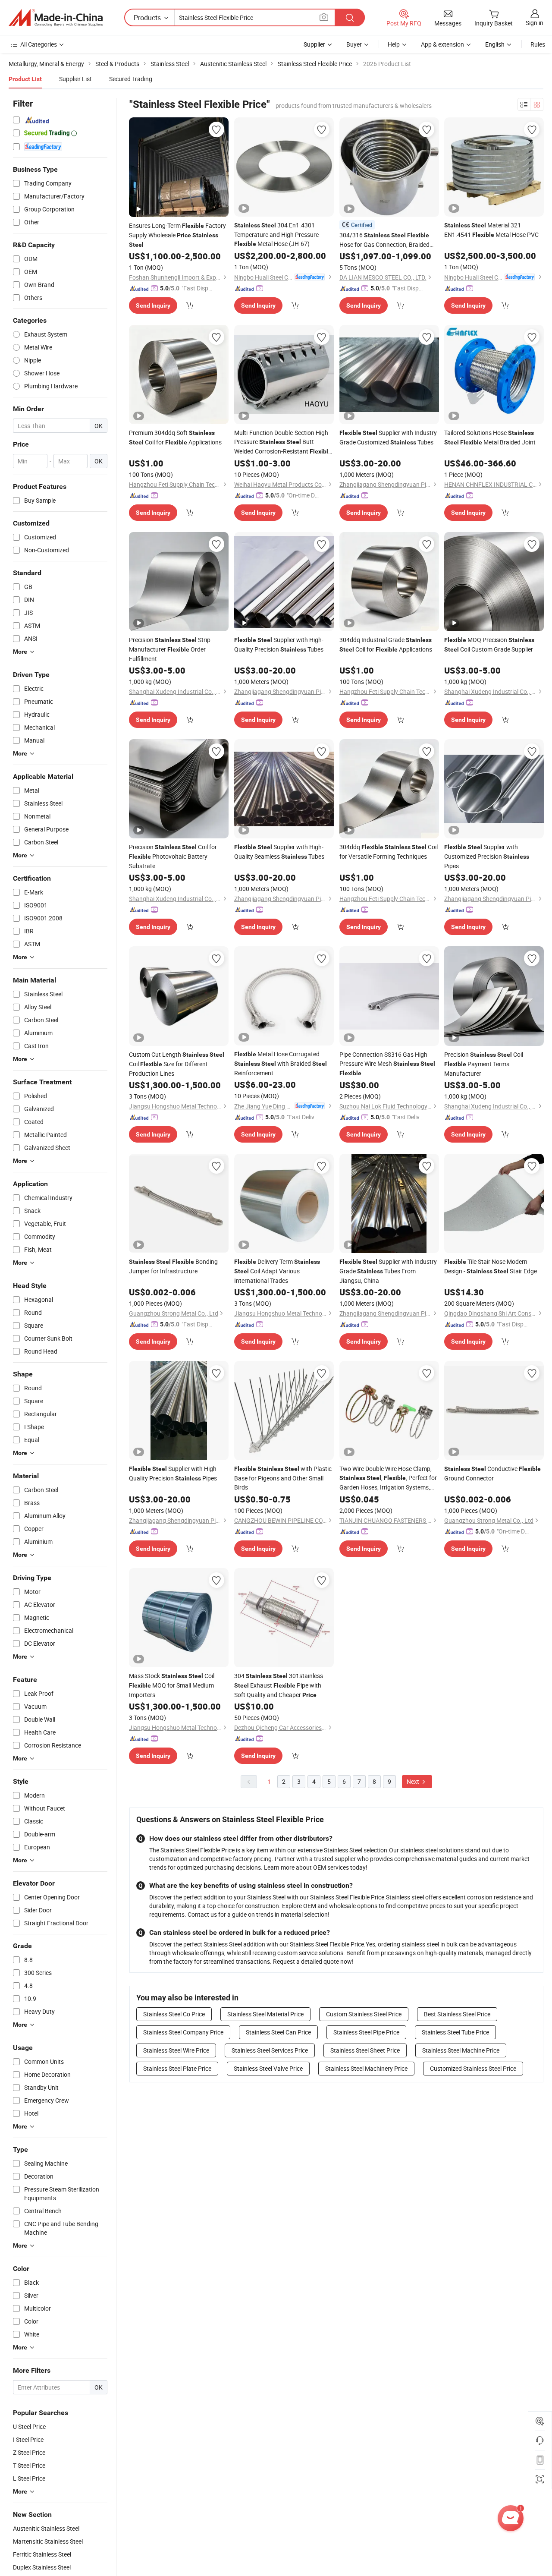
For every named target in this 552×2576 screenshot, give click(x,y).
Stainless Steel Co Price (174, 2014)
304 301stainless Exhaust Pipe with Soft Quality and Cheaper (279, 1685)
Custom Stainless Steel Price (364, 2014)
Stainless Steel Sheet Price (365, 2050)
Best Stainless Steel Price (457, 2014)
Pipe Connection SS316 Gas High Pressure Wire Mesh (387, 1063)
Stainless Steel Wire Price (176, 2050)
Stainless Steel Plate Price (177, 2068)
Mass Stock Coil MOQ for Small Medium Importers (172, 1685)
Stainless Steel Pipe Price (366, 2032)
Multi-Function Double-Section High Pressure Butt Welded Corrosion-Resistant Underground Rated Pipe (283, 442)
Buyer (354, 44)
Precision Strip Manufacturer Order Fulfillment (170, 649)
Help (394, 44)
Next (414, 1781)
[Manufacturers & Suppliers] (56, 18)
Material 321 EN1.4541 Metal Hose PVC (491, 230)
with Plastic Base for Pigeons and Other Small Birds (283, 1478)
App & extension (442, 44)
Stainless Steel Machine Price (461, 2050)
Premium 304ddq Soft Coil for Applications (175, 437)
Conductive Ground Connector (492, 1473)
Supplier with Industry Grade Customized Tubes (388, 437)
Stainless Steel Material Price (265, 2014)
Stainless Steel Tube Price (455, 2032)
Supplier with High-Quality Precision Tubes (279, 644)
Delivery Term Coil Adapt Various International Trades (277, 1271)
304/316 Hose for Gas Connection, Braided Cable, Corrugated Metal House (384, 240)
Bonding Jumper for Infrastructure (173, 1266)
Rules (538, 44)
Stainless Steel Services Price (270, 2050)
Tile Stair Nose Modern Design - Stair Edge (491, 1266)
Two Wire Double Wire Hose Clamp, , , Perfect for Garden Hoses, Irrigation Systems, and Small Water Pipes (388, 1478)
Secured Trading (131, 79)
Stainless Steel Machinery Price (366, 2068)
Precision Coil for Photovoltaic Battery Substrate (173, 856)
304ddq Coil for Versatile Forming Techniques (389, 852)
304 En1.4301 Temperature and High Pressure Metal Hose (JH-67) (276, 234)
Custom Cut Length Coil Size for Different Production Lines (177, 1064)
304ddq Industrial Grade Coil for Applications (386, 644)
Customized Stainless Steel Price (473, 2068)
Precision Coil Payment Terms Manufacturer (484, 1064)
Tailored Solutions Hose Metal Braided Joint (490, 437)
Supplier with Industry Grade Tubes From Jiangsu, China (388, 1271)
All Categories (39, 44)
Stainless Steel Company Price (183, 2032)
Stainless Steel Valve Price (268, 2068)
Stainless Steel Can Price (278, 2032)
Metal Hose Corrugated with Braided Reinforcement (281, 1063)
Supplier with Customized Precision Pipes (487, 856)
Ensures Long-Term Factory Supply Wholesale (177, 235)
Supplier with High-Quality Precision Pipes (174, 1473)
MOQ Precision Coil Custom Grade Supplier (489, 644)
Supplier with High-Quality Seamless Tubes (279, 852)
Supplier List (75, 79)
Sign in (535, 23)
